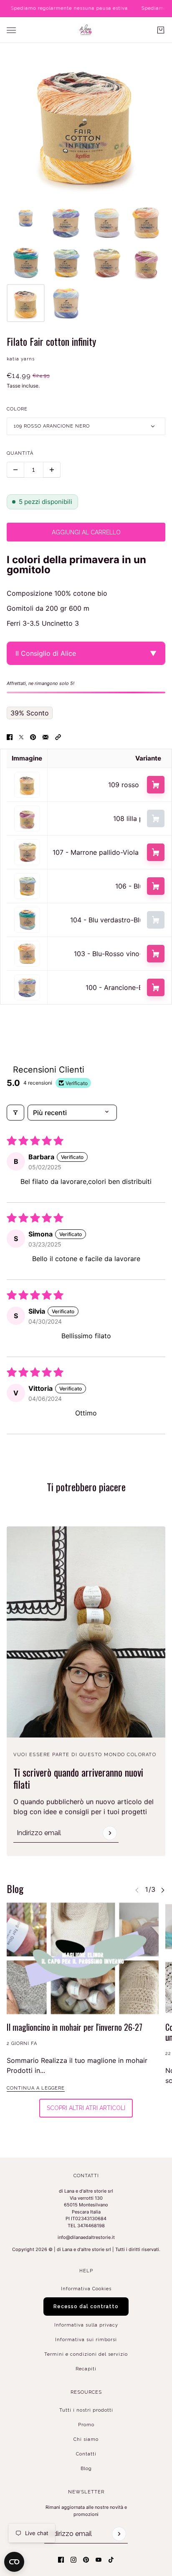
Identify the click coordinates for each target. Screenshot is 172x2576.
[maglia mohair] (83, 1958)
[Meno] (15, 470)
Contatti (86, 2454)
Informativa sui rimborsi (86, 2340)
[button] (58, 737)
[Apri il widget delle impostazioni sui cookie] (14, 2562)
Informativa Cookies (86, 2289)
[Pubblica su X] (21, 737)
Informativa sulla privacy (86, 2325)
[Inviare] (110, 1833)
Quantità (20, 453)
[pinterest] (86, 2560)
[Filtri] (15, 1113)
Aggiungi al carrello (156, 785)
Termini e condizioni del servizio (86, 2354)
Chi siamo (86, 2439)
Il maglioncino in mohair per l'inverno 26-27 (75, 2027)
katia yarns (21, 359)
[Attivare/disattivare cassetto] (11, 30)
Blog (86, 2469)
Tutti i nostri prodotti (86, 2410)
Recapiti (86, 2369)
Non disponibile (156, 818)
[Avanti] (163, 1890)
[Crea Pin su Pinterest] (33, 737)
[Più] (52, 470)
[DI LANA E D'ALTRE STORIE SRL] (86, 30)
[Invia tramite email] (46, 737)
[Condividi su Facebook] (10, 737)
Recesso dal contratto (86, 2307)
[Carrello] (161, 30)
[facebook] (61, 2560)
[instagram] (73, 2560)
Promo (86, 2425)
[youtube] (99, 2560)
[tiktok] (111, 2560)
